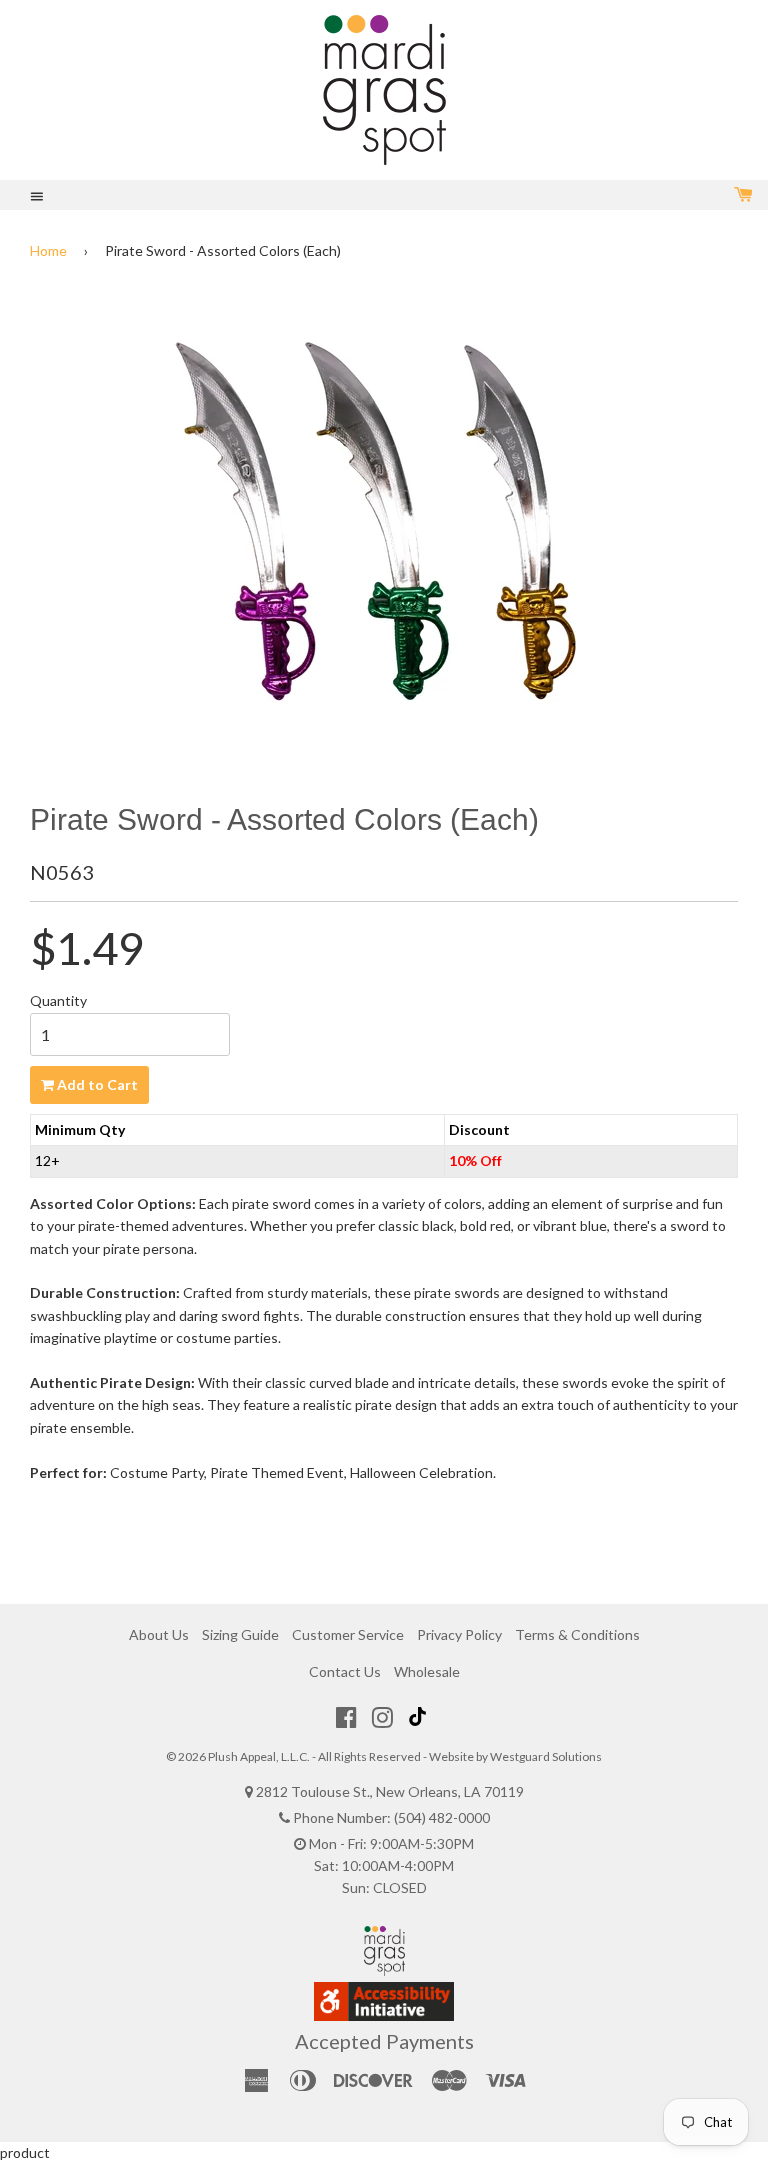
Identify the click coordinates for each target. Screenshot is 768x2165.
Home (48, 250)
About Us (159, 1634)
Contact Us (345, 1671)
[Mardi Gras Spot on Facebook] (346, 1717)
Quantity (58, 1000)
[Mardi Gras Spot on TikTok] (420, 1717)
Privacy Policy (459, 1634)
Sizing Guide (240, 1634)
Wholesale (427, 1671)
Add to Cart (96, 1084)
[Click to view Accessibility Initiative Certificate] (384, 2015)
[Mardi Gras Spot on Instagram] (382, 1717)
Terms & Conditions (577, 1634)
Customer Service (348, 1634)
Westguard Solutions (546, 1756)
